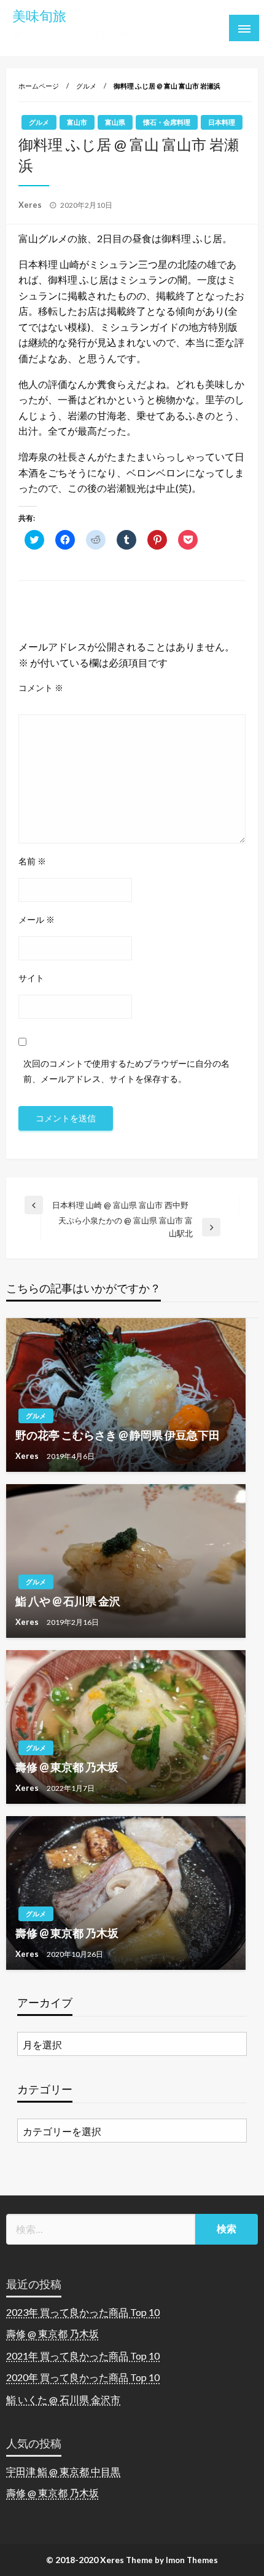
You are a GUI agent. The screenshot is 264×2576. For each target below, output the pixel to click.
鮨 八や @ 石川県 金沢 (68, 1601)
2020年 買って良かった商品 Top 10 (83, 2377)
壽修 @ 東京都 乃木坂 (67, 1767)
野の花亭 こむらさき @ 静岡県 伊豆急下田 (118, 1435)
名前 (32, 861)
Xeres (31, 205)
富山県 (115, 122)
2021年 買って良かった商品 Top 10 (83, 2356)
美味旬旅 (39, 16)
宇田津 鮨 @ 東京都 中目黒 (63, 2471)
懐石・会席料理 (167, 122)
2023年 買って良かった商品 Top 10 (83, 2312)
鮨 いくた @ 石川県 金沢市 (63, 2399)
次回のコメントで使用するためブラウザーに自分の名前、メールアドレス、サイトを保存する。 (126, 1071)
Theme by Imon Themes (172, 2560)
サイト (31, 978)
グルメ (86, 86)
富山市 (77, 122)
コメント (41, 688)
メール (37, 919)
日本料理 (222, 122)
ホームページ (39, 86)
